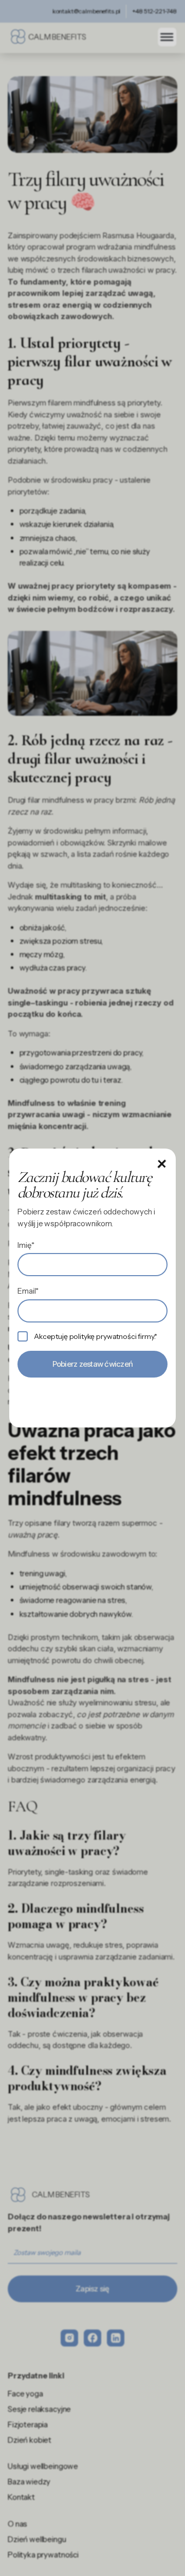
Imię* (26, 1245)
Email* (28, 1291)
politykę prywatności (103, 1336)
